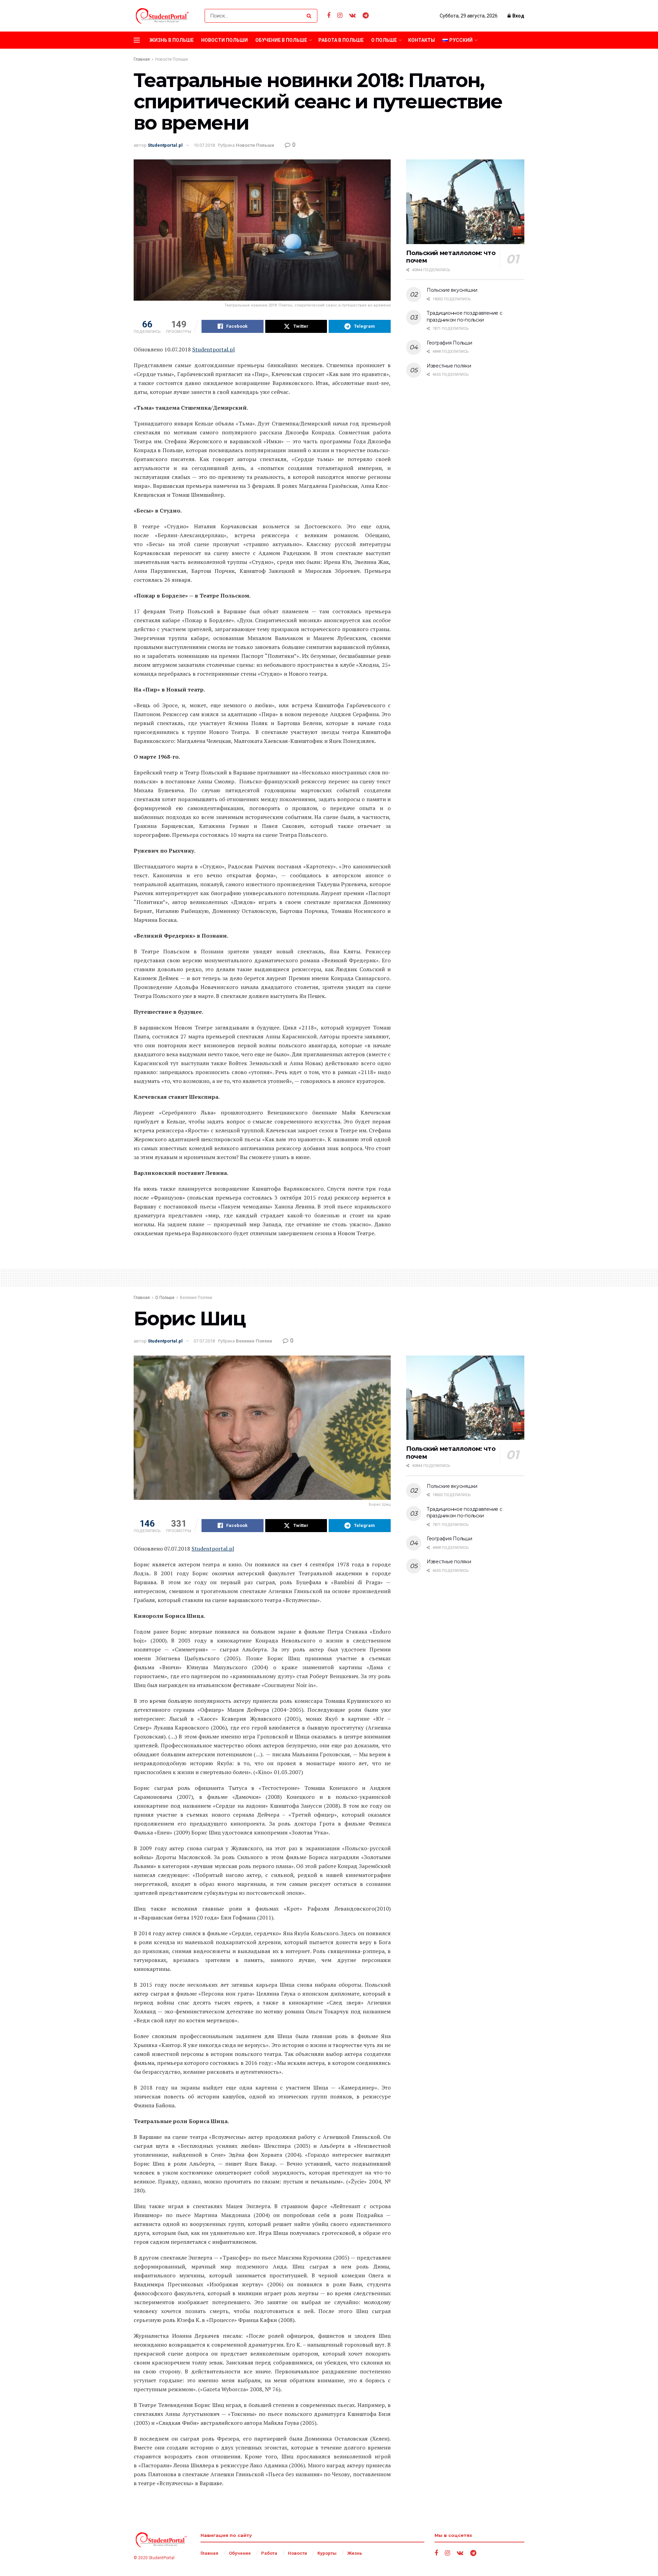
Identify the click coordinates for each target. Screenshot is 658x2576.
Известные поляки (449, 366)
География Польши (449, 343)
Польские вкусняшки (452, 290)
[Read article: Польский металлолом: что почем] (465, 202)
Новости (297, 2553)
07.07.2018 (204, 1341)
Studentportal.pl (165, 145)
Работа (269, 2553)
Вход (518, 16)
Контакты (422, 40)
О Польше (384, 40)
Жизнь (355, 2553)
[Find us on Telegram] (366, 16)
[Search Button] (310, 16)
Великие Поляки (196, 1298)
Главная (142, 59)
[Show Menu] (137, 40)
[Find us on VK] (352, 16)
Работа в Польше (341, 40)
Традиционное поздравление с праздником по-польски (464, 316)
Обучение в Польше (281, 40)
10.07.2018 (204, 145)
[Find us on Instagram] (340, 16)
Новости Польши (224, 40)
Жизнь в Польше (172, 40)
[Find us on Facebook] (329, 16)
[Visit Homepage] (163, 16)
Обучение (240, 2553)
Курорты (327, 2553)
